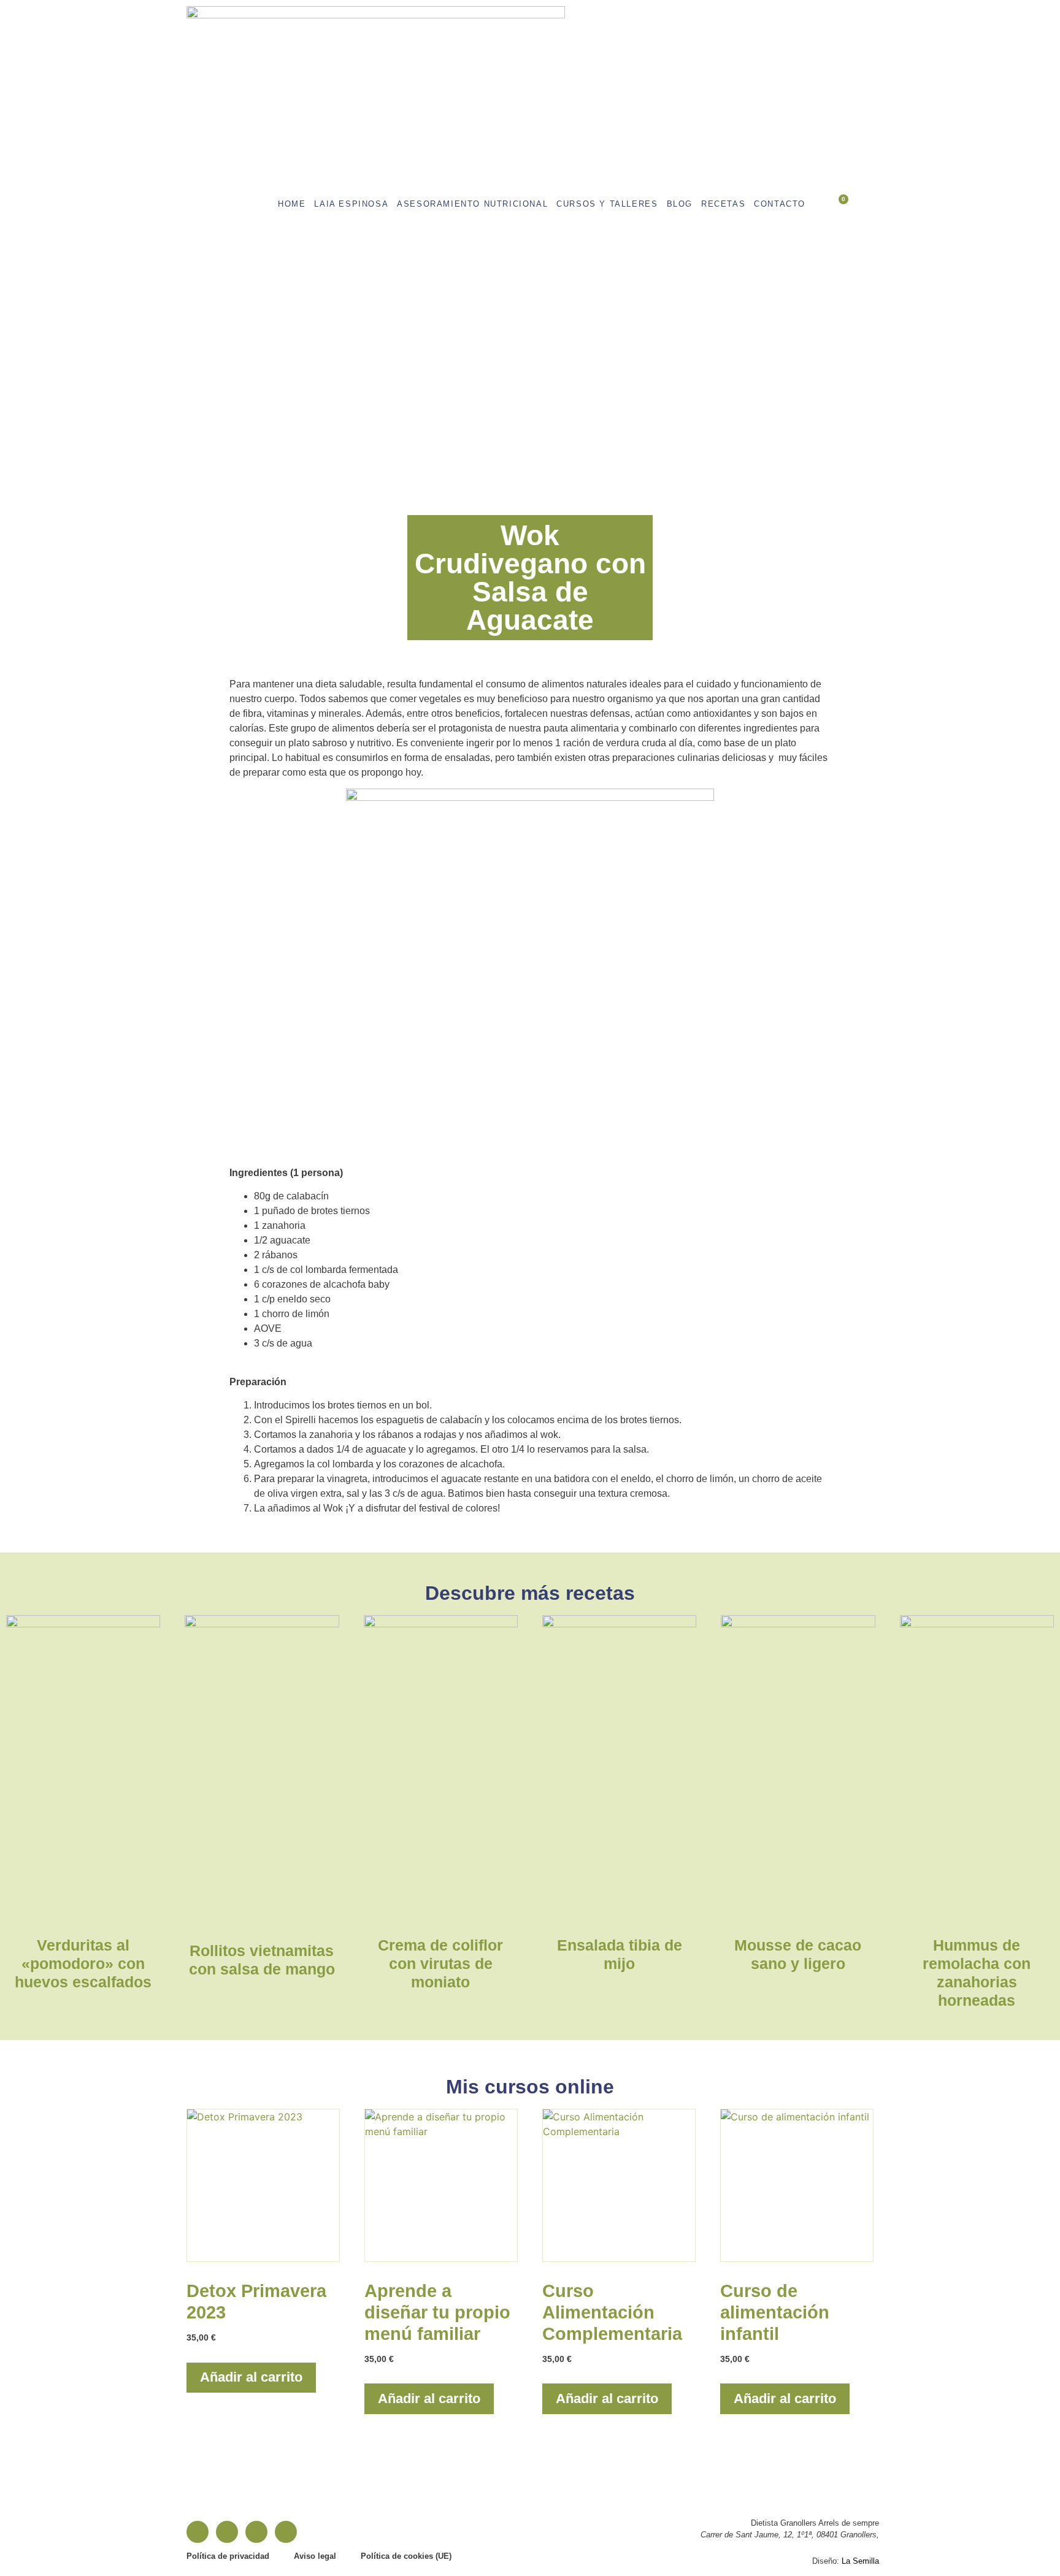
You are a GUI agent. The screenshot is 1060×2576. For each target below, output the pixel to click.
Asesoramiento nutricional (472, 204)
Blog (680, 204)
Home (292, 204)
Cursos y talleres (607, 204)
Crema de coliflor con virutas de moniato (440, 1963)
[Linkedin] (256, 2532)
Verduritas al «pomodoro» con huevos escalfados (83, 1963)
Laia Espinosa (351, 204)
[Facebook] (198, 2532)
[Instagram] (227, 2532)
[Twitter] (286, 2532)
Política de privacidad (228, 2556)
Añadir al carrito (251, 2377)
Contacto (780, 204)
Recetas (723, 204)
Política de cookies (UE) (406, 2556)
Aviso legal (315, 2556)
